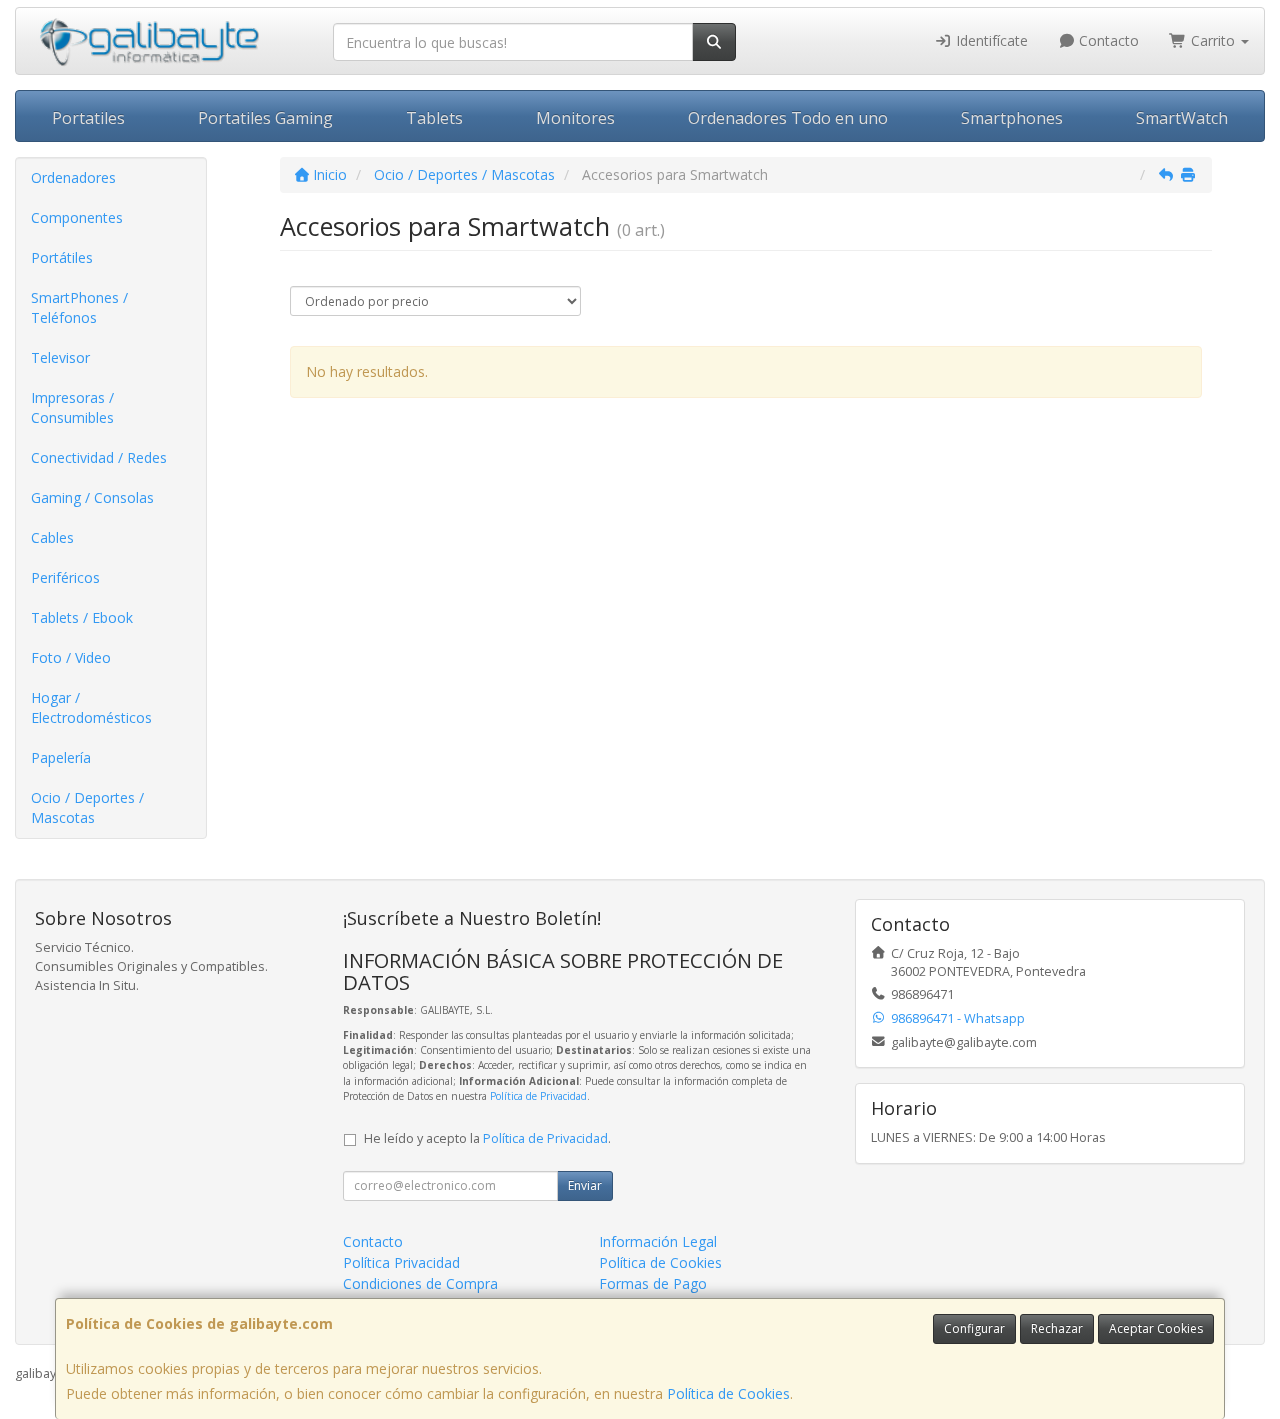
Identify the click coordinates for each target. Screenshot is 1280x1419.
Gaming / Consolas (92, 497)
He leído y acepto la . (487, 1138)
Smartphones (1012, 118)
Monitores (575, 118)
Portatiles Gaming (265, 118)
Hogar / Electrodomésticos (91, 707)
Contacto (1107, 40)
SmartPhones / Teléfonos (79, 307)
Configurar (974, 1328)
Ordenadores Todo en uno (788, 118)
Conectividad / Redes (99, 457)
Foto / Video (71, 657)
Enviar (585, 1185)
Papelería (61, 757)
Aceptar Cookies (1156, 1328)
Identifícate (990, 40)
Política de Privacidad (538, 1096)
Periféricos (65, 577)
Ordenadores (73, 177)
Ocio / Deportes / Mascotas (87, 807)
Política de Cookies (728, 1393)
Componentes (77, 217)
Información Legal (658, 1241)
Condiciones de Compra (420, 1283)
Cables (52, 537)
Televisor (60, 357)
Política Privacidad (401, 1262)
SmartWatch (1182, 118)
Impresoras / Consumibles (72, 407)
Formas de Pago (653, 1283)
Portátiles (62, 257)
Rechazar (1057, 1328)
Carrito (1213, 40)
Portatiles (88, 118)
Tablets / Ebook (82, 617)
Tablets (434, 118)
